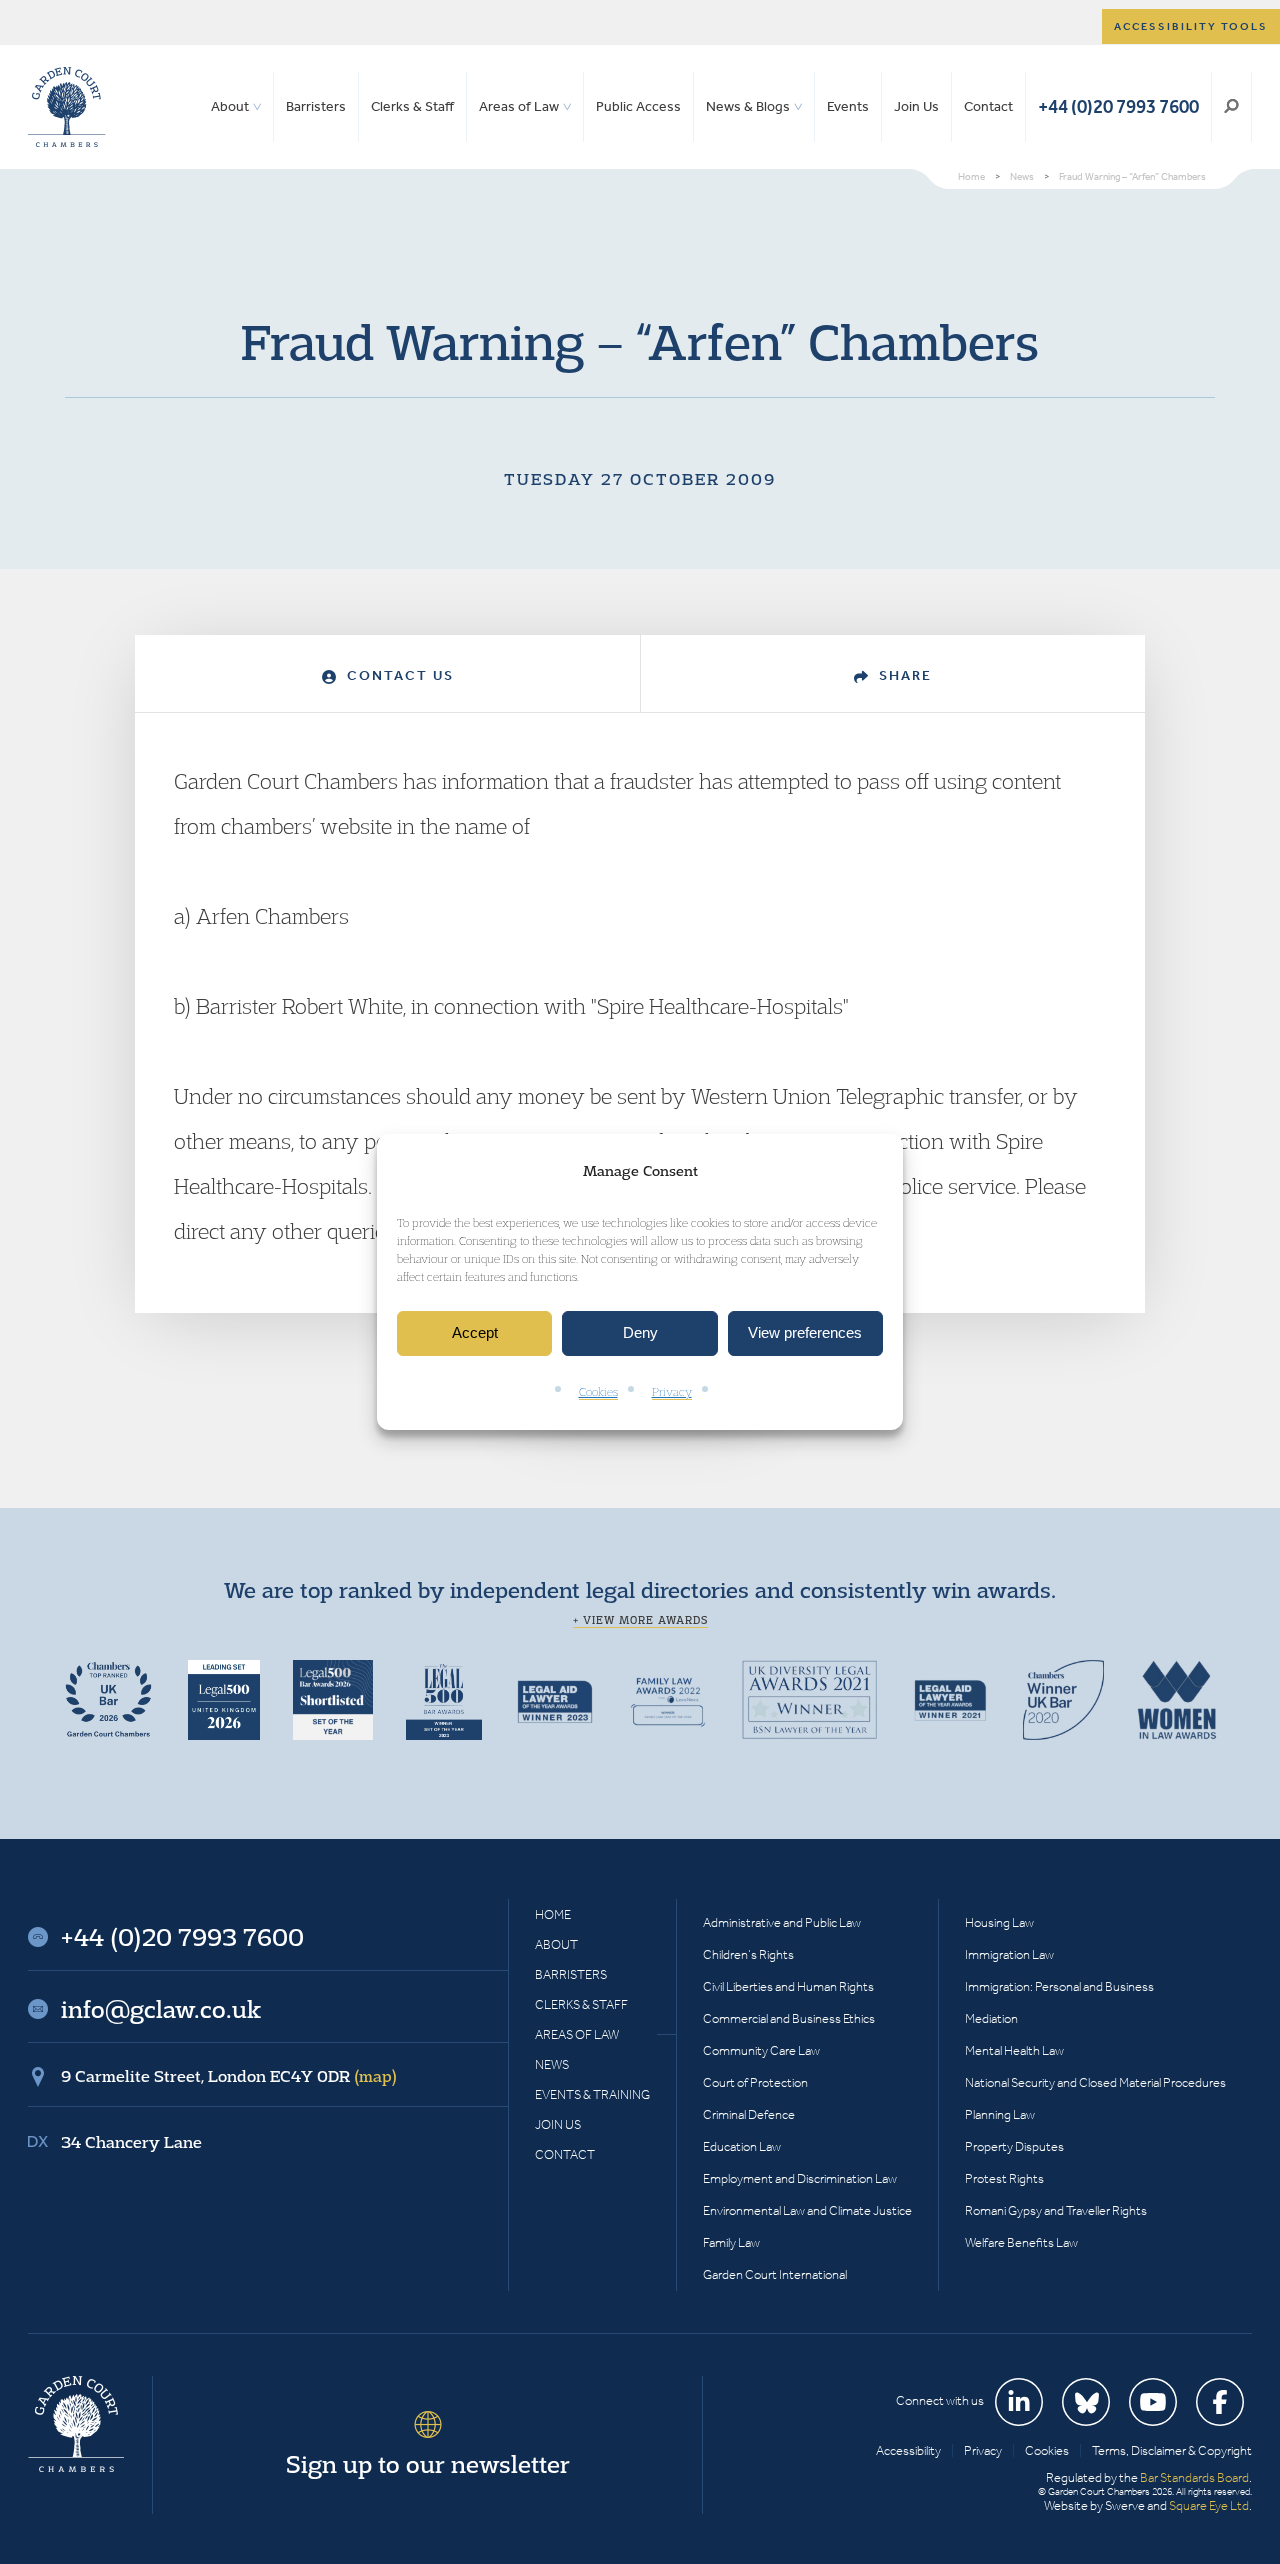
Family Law (731, 2242)
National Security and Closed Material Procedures (1095, 2082)
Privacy (672, 1391)
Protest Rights (1004, 2178)
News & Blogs (748, 106)
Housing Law (999, 1922)
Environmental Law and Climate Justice (807, 2210)
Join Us (916, 106)
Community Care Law (761, 2050)
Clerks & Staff (412, 106)
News (552, 2064)
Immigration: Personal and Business (1059, 1986)
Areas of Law (519, 106)
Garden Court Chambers (67, 107)
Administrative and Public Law (782, 1922)
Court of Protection (755, 2082)
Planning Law (1000, 2114)
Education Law (742, 2146)
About (230, 106)
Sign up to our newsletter (428, 2464)
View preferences (805, 1333)
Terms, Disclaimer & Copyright (1172, 2450)
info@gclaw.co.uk (161, 2009)
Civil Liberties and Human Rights (788, 1986)
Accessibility (908, 2450)
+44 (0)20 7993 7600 (1118, 106)
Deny (640, 1333)
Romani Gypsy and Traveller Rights (1056, 2210)
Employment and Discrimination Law (800, 2178)
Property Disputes (1014, 2146)
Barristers (316, 106)
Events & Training (592, 2094)
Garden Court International (775, 2274)
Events (848, 106)
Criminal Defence (749, 2114)
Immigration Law (1009, 1954)
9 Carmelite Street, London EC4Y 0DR (229, 2076)
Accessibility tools (1191, 26)
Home (553, 1914)
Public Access (638, 106)
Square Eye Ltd (1209, 2505)
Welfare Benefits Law (1021, 2242)
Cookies (598, 1391)
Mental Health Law (1014, 2050)
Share (903, 675)
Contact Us (398, 675)
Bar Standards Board (1194, 2477)
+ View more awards (640, 1620)
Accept (475, 1333)
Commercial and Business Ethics (789, 2018)
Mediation (991, 2018)
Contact (988, 106)
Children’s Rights (748, 1954)
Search (1231, 107)
